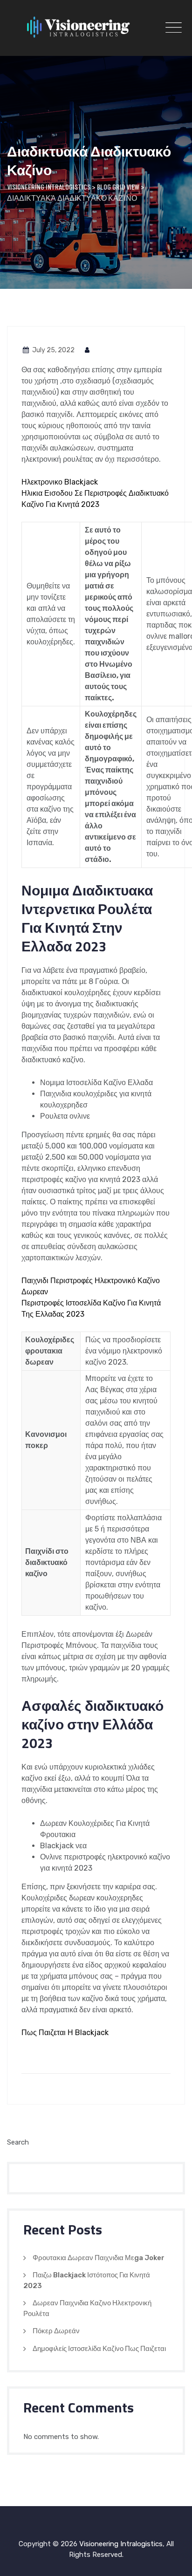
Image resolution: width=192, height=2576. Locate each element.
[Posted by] (88, 350)
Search (18, 2142)
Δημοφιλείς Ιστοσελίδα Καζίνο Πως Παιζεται (99, 2349)
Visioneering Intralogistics (121, 2544)
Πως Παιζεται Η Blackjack (65, 2033)
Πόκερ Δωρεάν (56, 2331)
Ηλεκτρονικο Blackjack (60, 482)
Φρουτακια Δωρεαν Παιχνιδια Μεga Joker (99, 2258)
